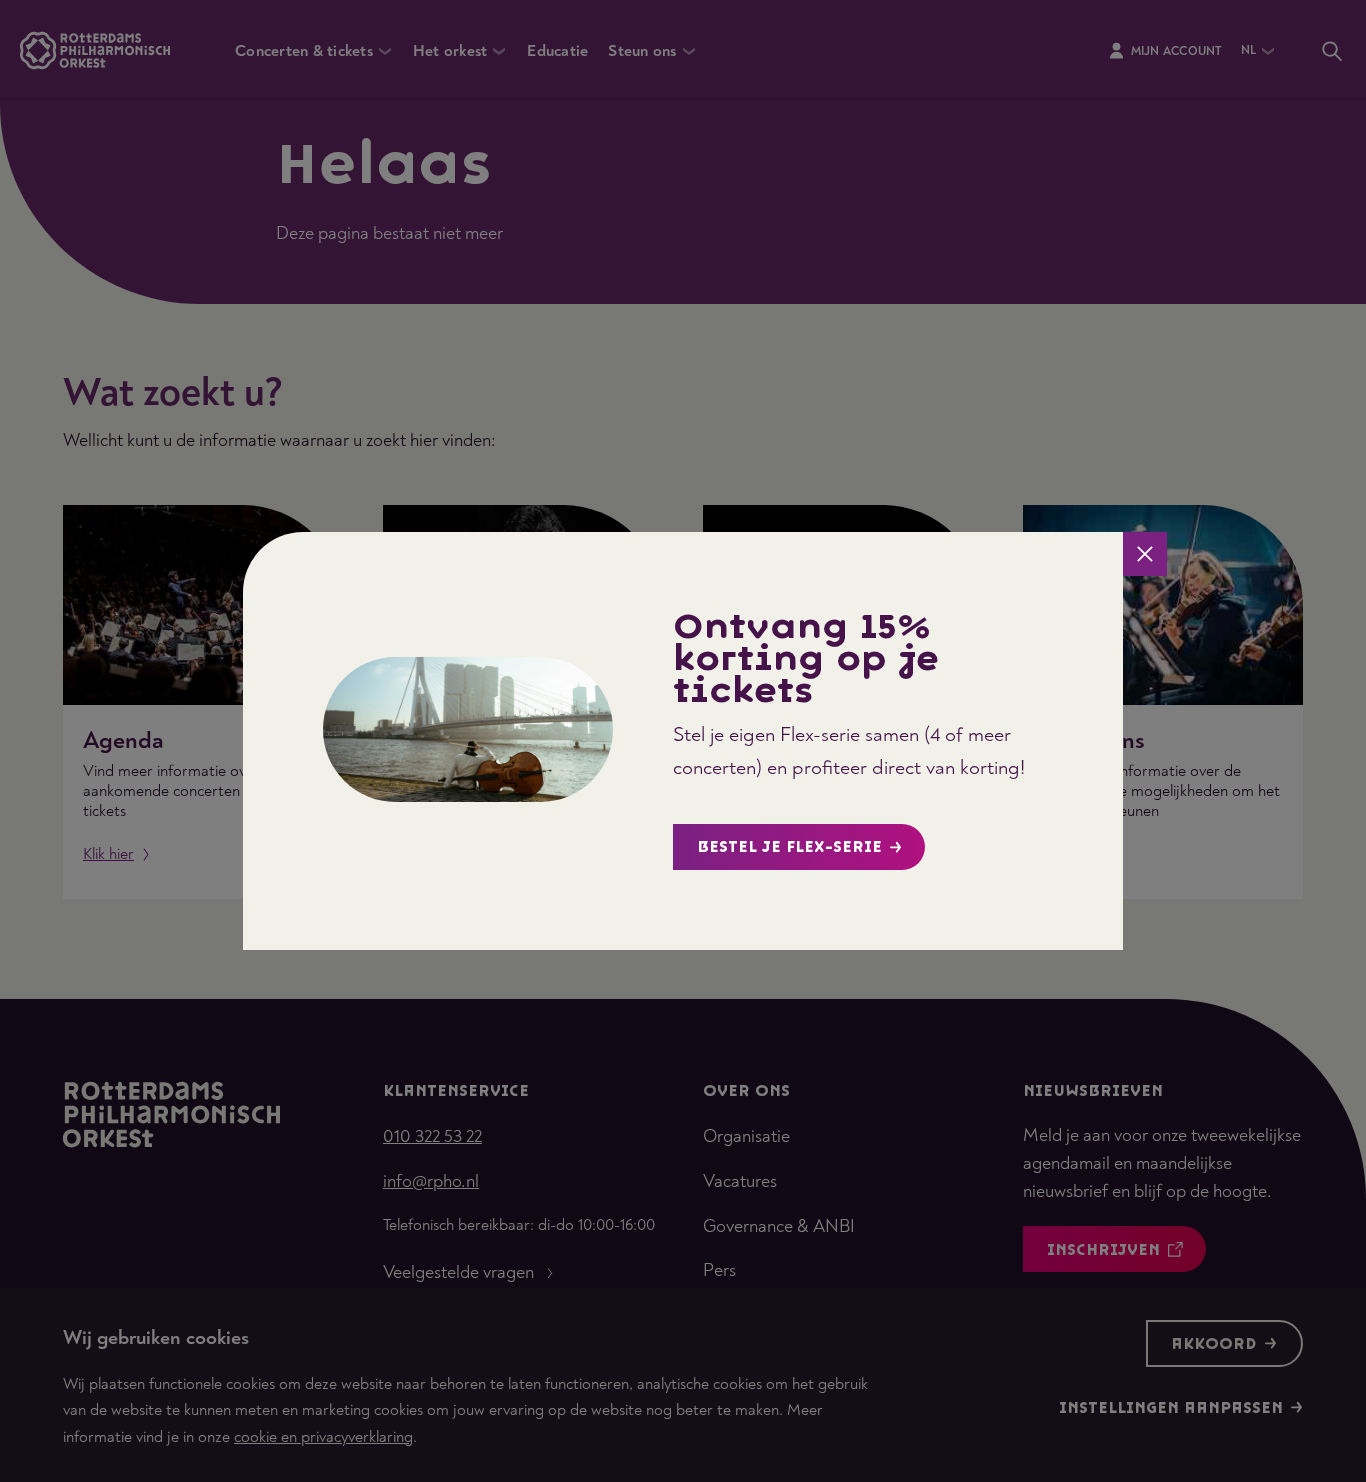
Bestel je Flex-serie (789, 847)
